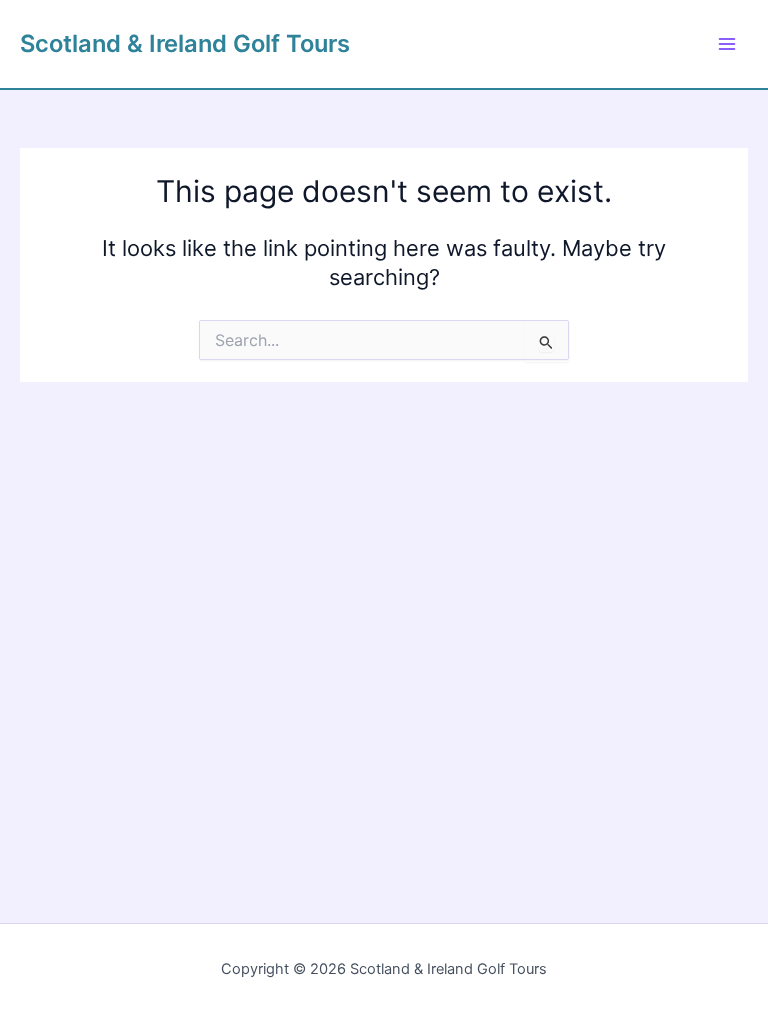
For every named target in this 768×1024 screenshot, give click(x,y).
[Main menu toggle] (727, 44)
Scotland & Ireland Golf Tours (185, 43)
